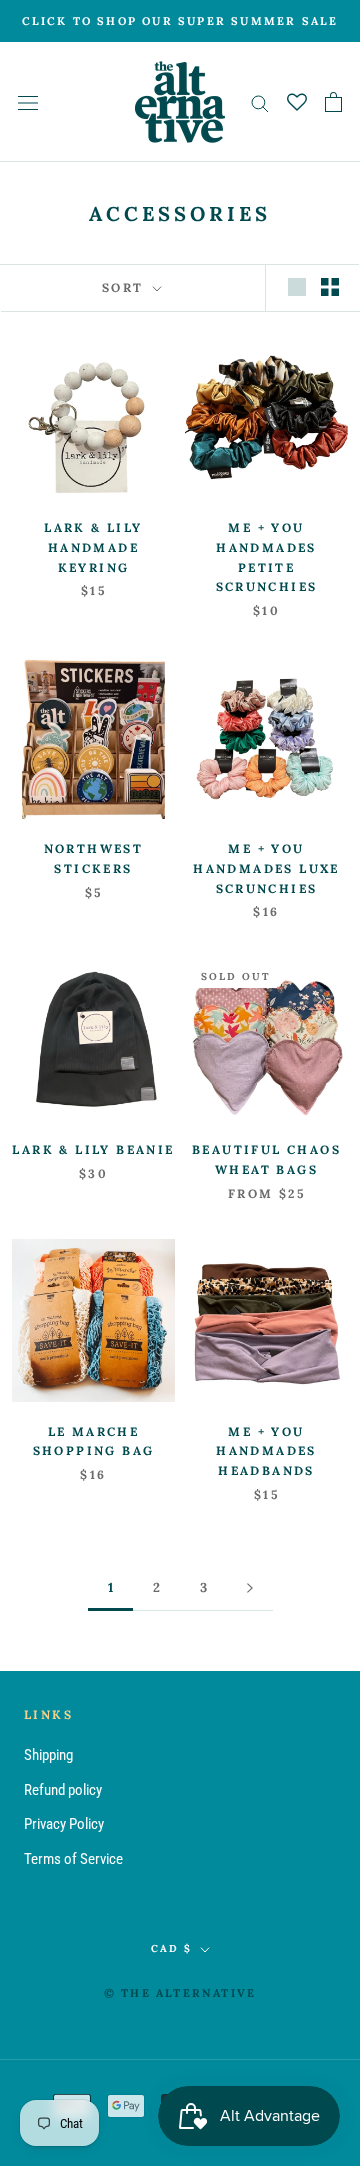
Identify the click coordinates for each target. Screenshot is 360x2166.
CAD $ (171, 1948)
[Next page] (250, 1588)
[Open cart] (333, 102)
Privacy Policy (64, 1824)
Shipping (48, 1755)
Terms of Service (73, 1859)
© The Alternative (180, 1993)
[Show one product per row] (297, 287)
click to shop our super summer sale (180, 21)
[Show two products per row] (330, 287)
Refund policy (63, 1790)
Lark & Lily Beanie (93, 1149)
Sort (125, 287)
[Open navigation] (28, 102)
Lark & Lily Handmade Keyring (93, 547)
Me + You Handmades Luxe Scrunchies (266, 868)
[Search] (260, 102)
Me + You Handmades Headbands (266, 1451)
